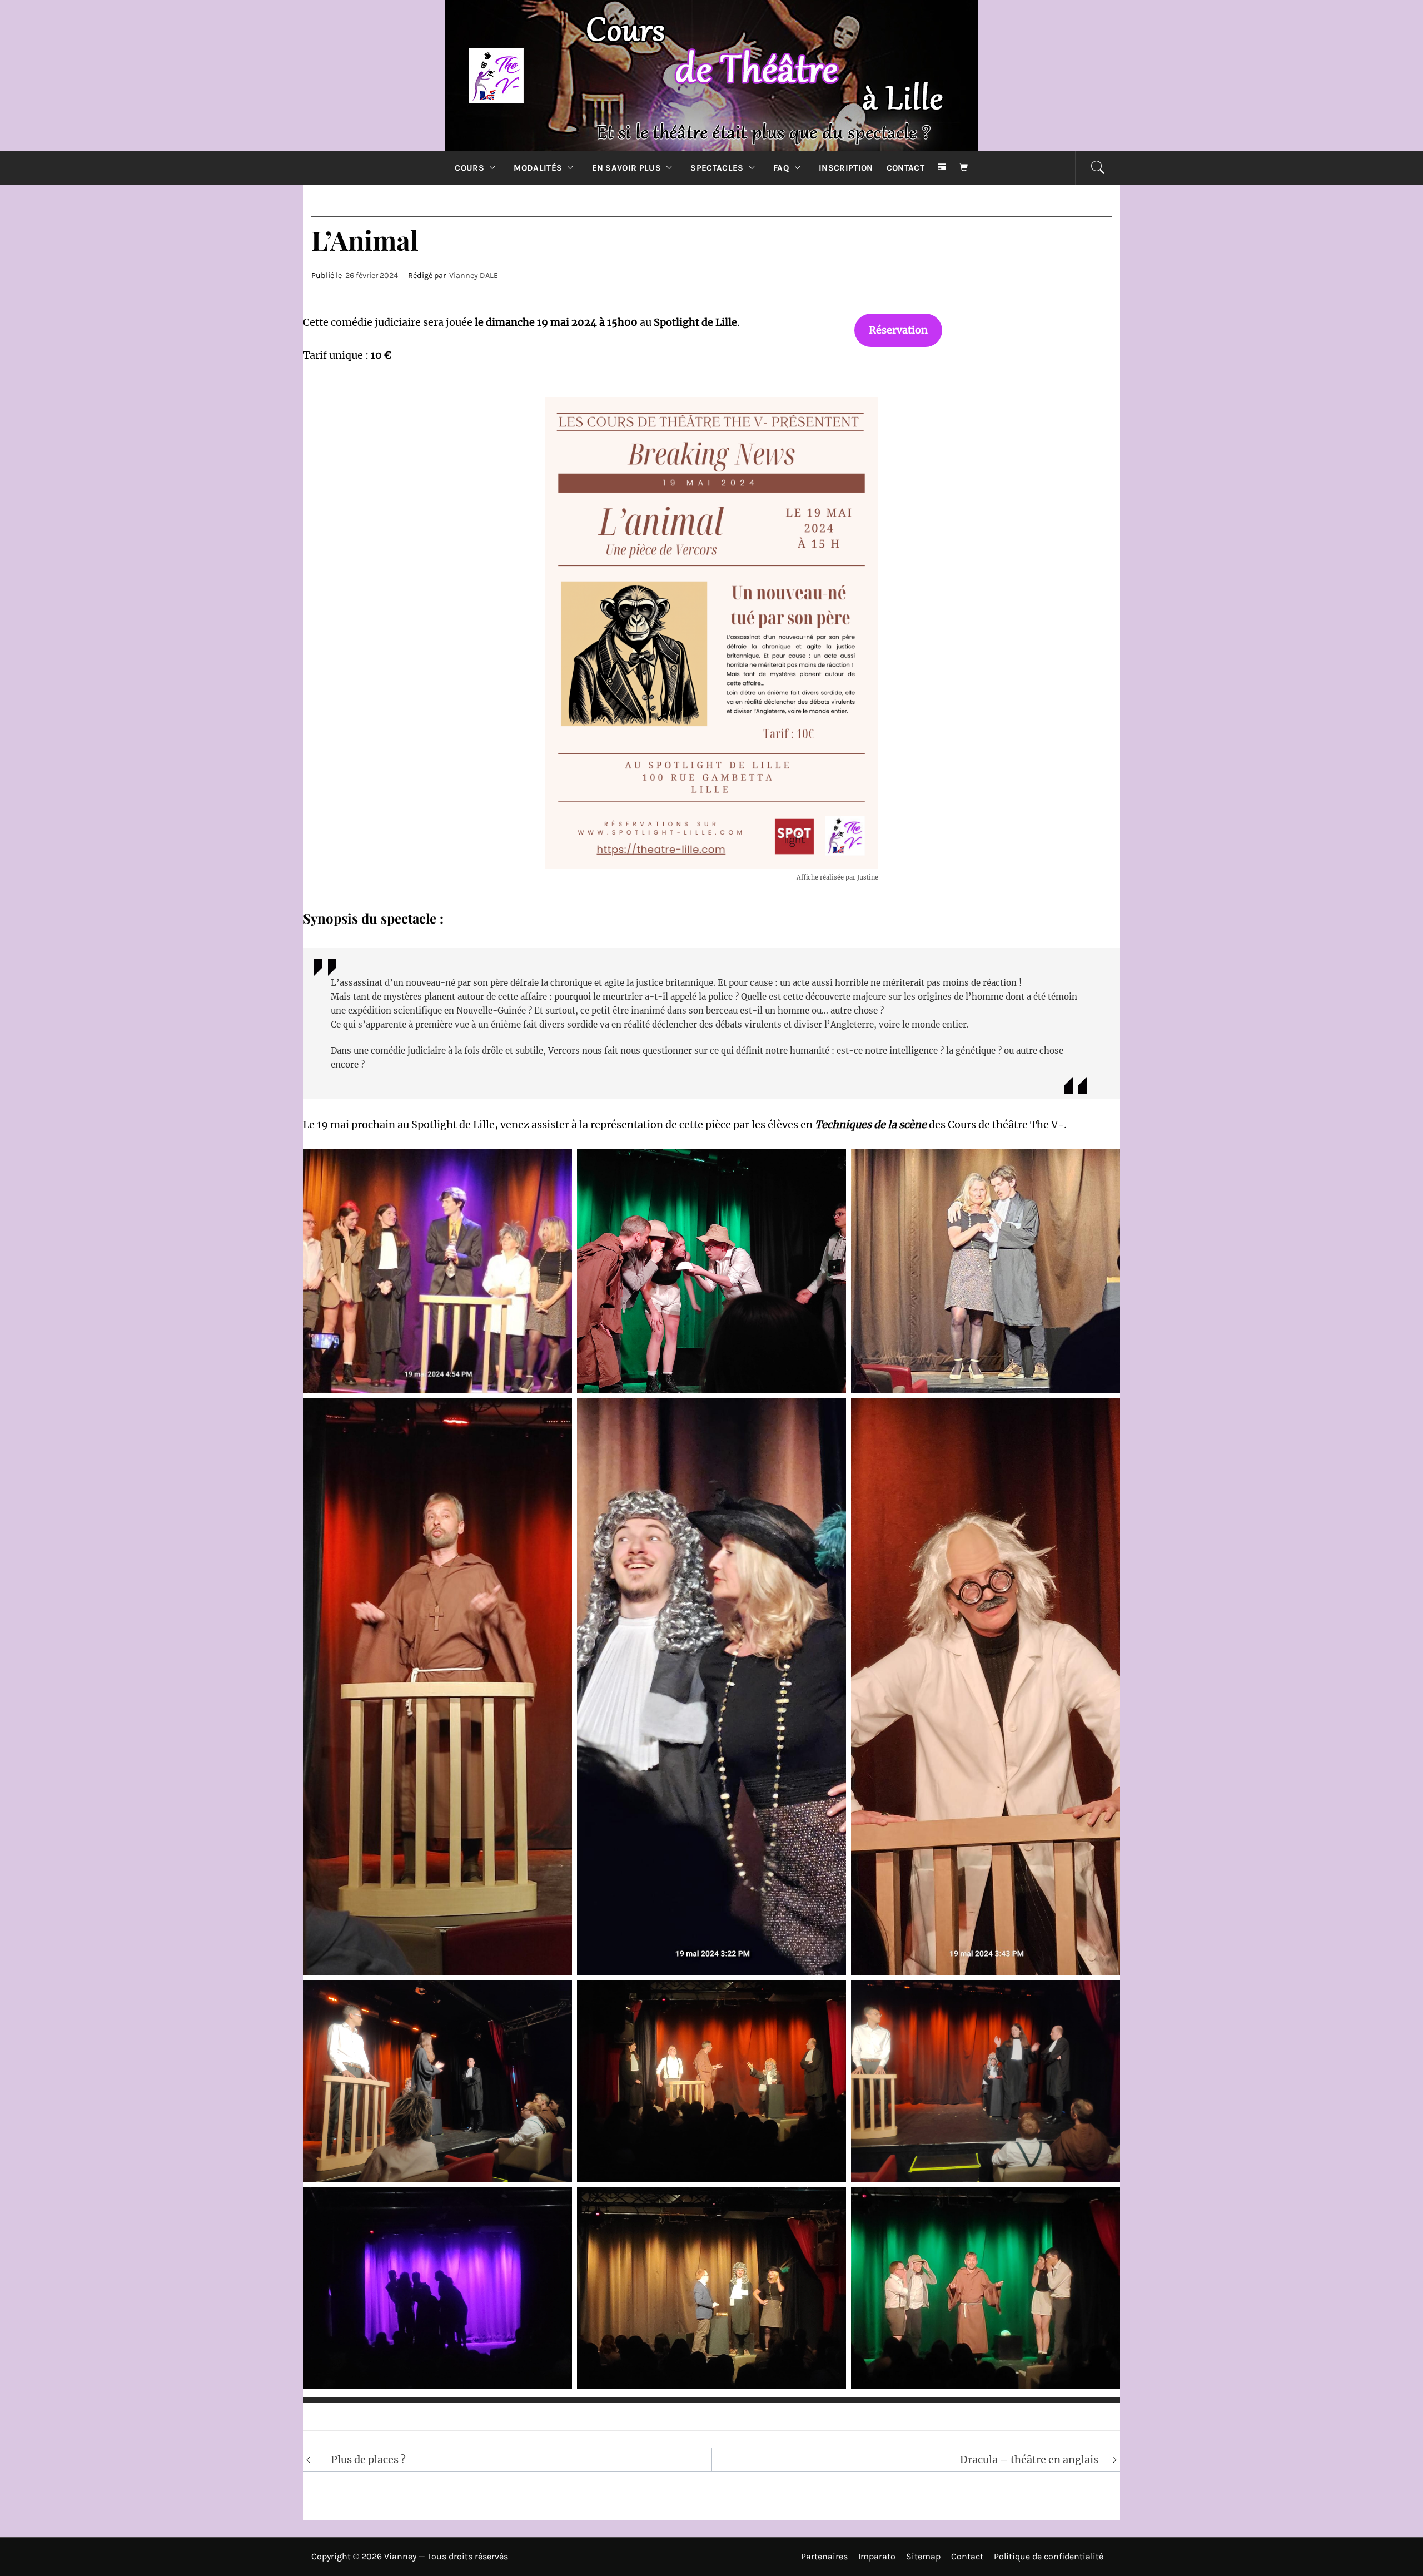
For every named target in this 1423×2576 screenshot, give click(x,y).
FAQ (781, 168)
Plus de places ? (368, 2460)
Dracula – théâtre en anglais (1029, 2460)
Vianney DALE (474, 276)
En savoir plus (626, 168)
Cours (469, 168)
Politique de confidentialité (1049, 2556)
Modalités (538, 168)
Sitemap (923, 2556)
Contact (905, 168)
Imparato (877, 2556)
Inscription (846, 168)
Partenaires (824, 2556)
